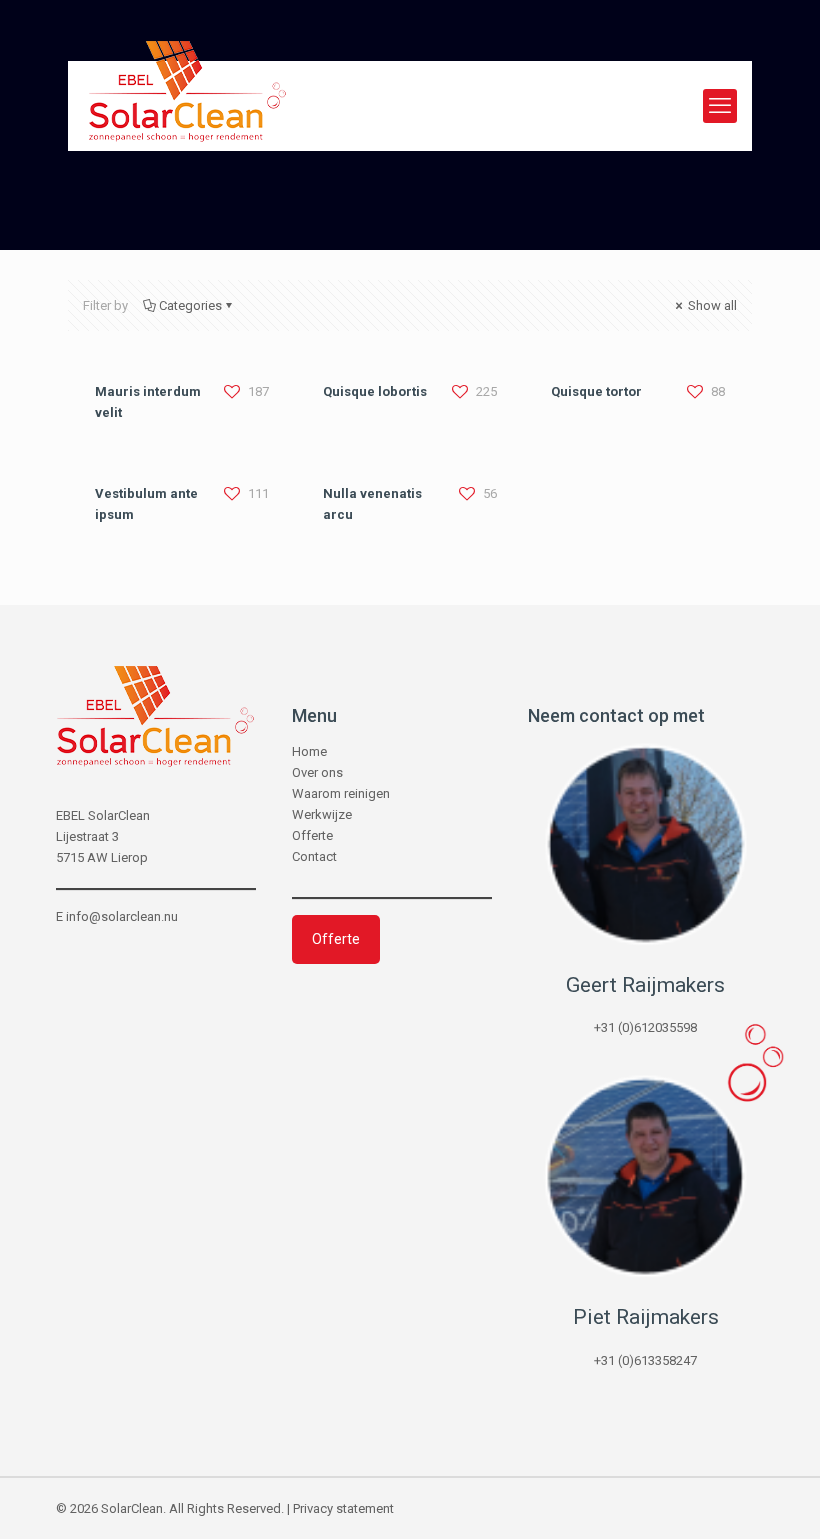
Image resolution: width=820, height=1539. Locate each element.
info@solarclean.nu (122, 916)
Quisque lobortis (375, 391)
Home (309, 751)
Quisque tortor (596, 391)
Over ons (317, 772)
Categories (190, 305)
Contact (314, 856)
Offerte (312, 835)
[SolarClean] (187, 106)
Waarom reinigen (341, 793)
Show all (711, 305)
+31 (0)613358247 (645, 1360)
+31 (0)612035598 (645, 1027)
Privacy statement (343, 1508)
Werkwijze (322, 814)
